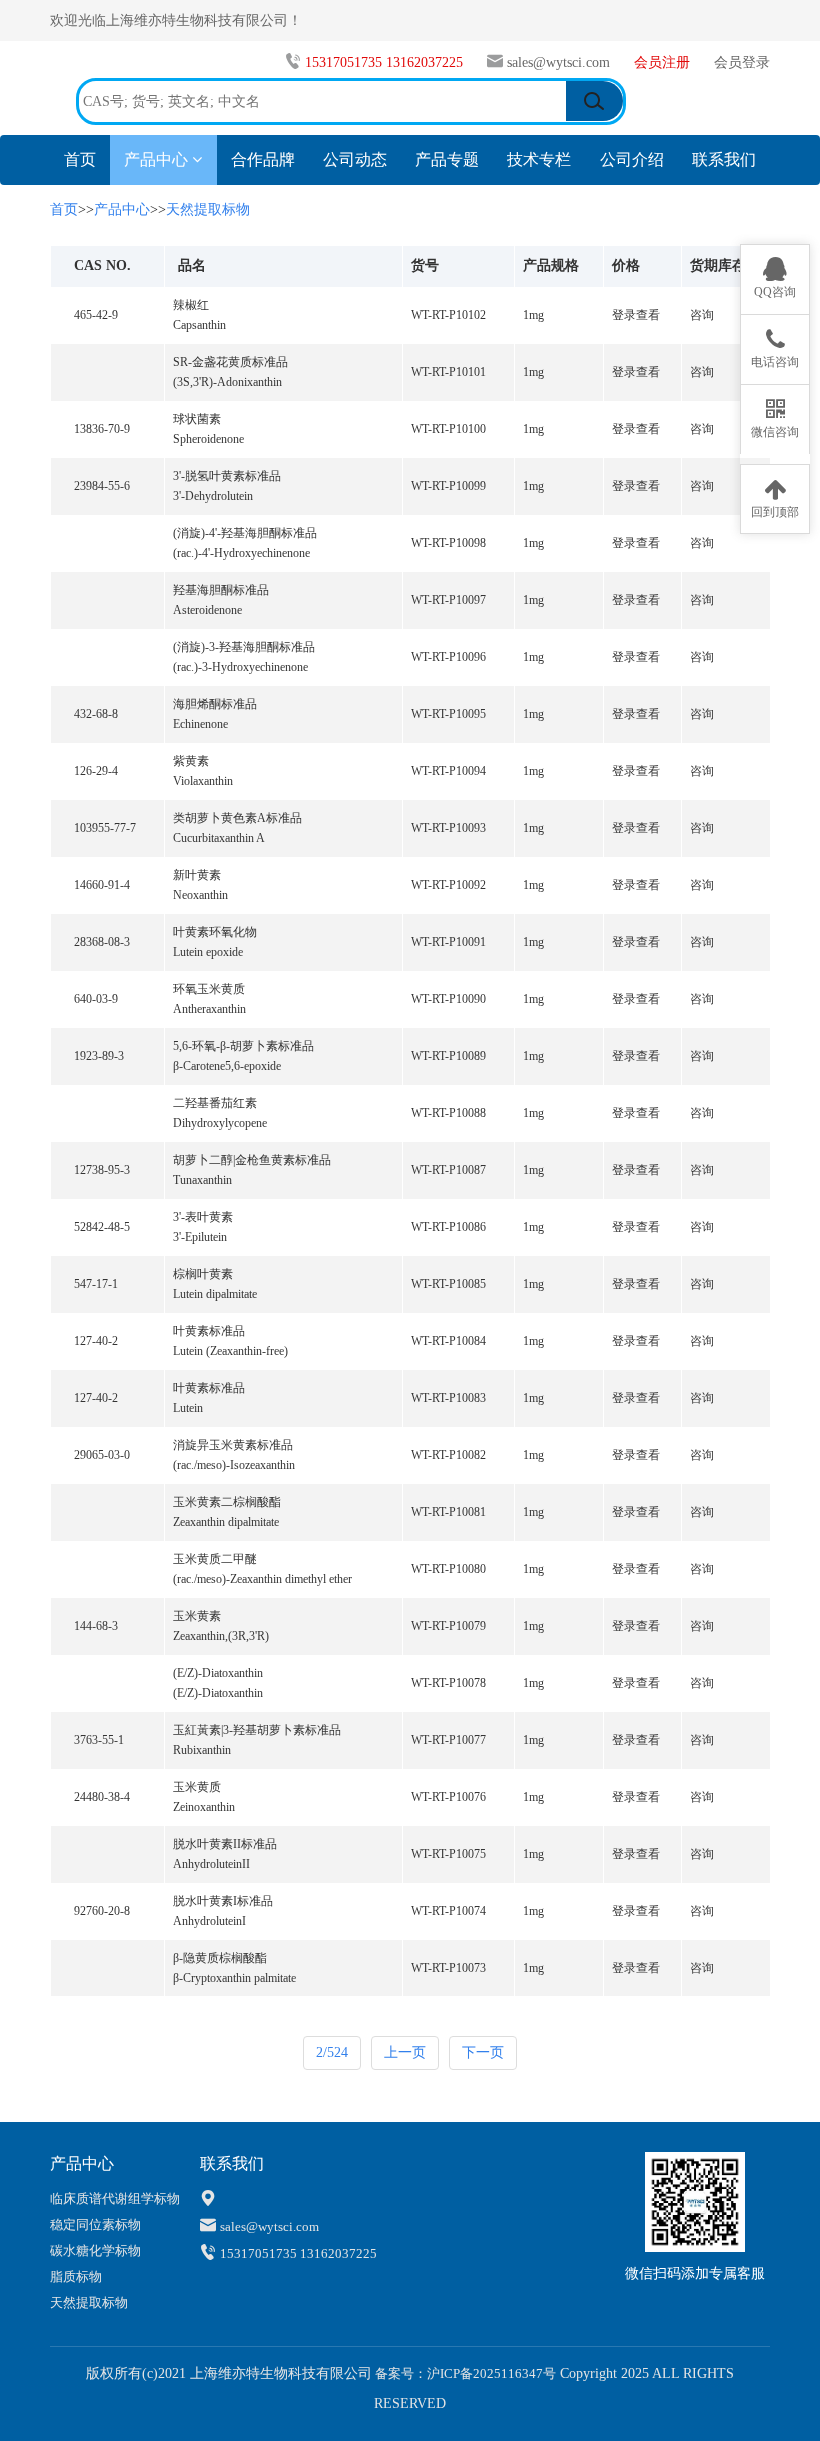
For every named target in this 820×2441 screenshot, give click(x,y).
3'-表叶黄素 (203, 1217)
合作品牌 (263, 159)
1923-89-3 (99, 1056)
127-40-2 (96, 1341)
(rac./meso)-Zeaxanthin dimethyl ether (262, 1579)
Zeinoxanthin (204, 1807)
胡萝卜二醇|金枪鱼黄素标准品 (252, 1160)
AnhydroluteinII (211, 1864)
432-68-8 (96, 714)
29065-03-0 (102, 1455)
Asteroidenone (207, 610)
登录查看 (636, 315)
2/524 (332, 2052)
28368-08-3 (102, 942)
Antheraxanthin (209, 1009)
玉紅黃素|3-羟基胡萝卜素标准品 (257, 1730)
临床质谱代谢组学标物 (115, 2198)
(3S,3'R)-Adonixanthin (227, 382)
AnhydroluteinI (209, 1921)
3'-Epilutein (200, 1237)
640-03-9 (96, 999)
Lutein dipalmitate (215, 1294)
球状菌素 (197, 419)
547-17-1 (96, 1284)
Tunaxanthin (202, 1180)
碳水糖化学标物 (95, 2250)
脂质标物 (76, 2276)
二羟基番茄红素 (215, 1103)
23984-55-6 (102, 486)
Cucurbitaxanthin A (219, 838)
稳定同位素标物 (95, 2224)
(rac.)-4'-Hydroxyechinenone (241, 553)
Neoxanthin (200, 895)
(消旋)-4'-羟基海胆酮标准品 (245, 533)
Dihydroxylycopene (220, 1123)
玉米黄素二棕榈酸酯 (227, 1502)
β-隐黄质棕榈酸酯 (220, 1958)
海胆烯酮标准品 (215, 704)
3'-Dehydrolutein (213, 496)
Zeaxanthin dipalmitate (226, 1522)
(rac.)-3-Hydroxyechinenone (240, 667)
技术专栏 (539, 159)
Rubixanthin (202, 1750)
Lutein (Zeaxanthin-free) (230, 1351)
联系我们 (724, 159)
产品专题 (447, 159)
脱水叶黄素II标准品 (225, 1844)
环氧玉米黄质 (209, 989)
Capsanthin (199, 325)
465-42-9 (96, 315)
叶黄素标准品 (209, 1331)
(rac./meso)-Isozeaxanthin (234, 1465)
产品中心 (158, 159)
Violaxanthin (203, 781)
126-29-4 (96, 771)
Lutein (188, 1408)
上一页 (405, 2052)
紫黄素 (191, 761)
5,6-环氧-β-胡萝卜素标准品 (243, 1046)
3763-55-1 (99, 1740)
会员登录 (742, 62)
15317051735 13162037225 (386, 62)
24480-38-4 (102, 1797)
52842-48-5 (102, 1227)
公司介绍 (632, 159)
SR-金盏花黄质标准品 (230, 362)
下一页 (483, 2052)
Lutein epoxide (208, 952)
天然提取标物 (208, 209)
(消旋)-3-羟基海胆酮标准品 (244, 647)
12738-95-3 (102, 1170)
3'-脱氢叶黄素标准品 (227, 476)
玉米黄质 (197, 1787)
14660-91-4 (102, 885)
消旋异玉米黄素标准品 (233, 1445)
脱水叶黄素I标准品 (223, 1901)
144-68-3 (96, 1626)
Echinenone (200, 724)
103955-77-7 (105, 828)
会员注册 (664, 62)
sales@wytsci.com (558, 62)
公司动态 (355, 159)
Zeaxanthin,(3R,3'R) (221, 1636)
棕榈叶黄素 (203, 1274)
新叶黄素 (197, 875)
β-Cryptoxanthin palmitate (234, 1978)
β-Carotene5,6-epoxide (227, 1066)
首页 (87, 159)
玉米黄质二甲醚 (215, 1559)
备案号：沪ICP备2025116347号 (464, 2373)
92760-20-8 (102, 1911)
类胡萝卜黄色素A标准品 (237, 818)
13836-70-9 (102, 429)
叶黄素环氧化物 (215, 932)
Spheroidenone (208, 439)
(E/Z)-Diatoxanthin (218, 1673)
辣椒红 (191, 305)
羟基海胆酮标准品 (221, 590)
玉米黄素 (197, 1616)
